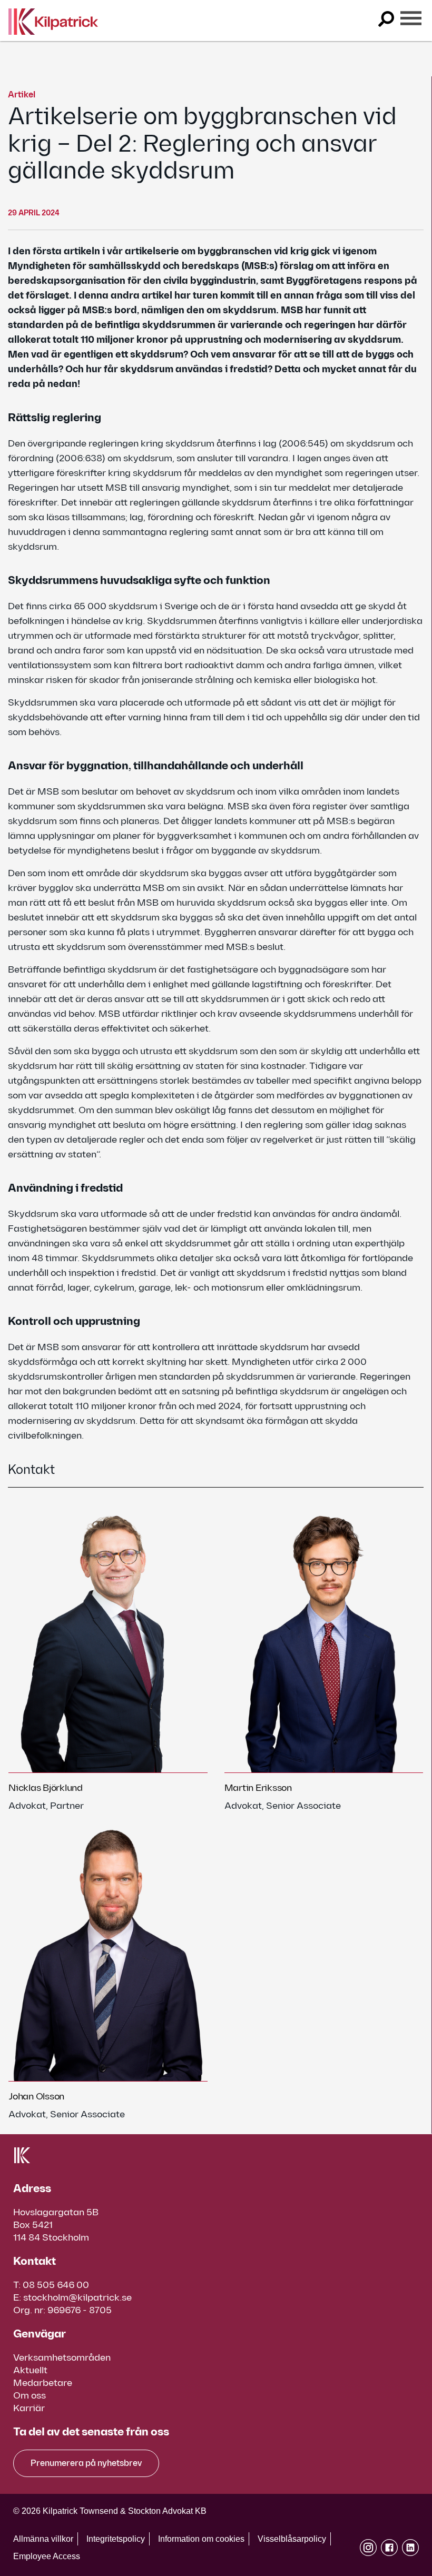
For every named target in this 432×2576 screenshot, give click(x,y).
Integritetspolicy (116, 2539)
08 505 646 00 (56, 2285)
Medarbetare (43, 2383)
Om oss (30, 2396)
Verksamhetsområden (62, 2358)
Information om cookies (201, 2539)
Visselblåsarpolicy (292, 2539)
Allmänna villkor (43, 2539)
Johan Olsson (36, 2097)
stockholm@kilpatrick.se (77, 2298)
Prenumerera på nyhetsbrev (86, 2464)
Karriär (29, 2408)
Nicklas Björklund (46, 1788)
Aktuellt (30, 2370)
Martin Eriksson (258, 1788)
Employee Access (47, 2556)
